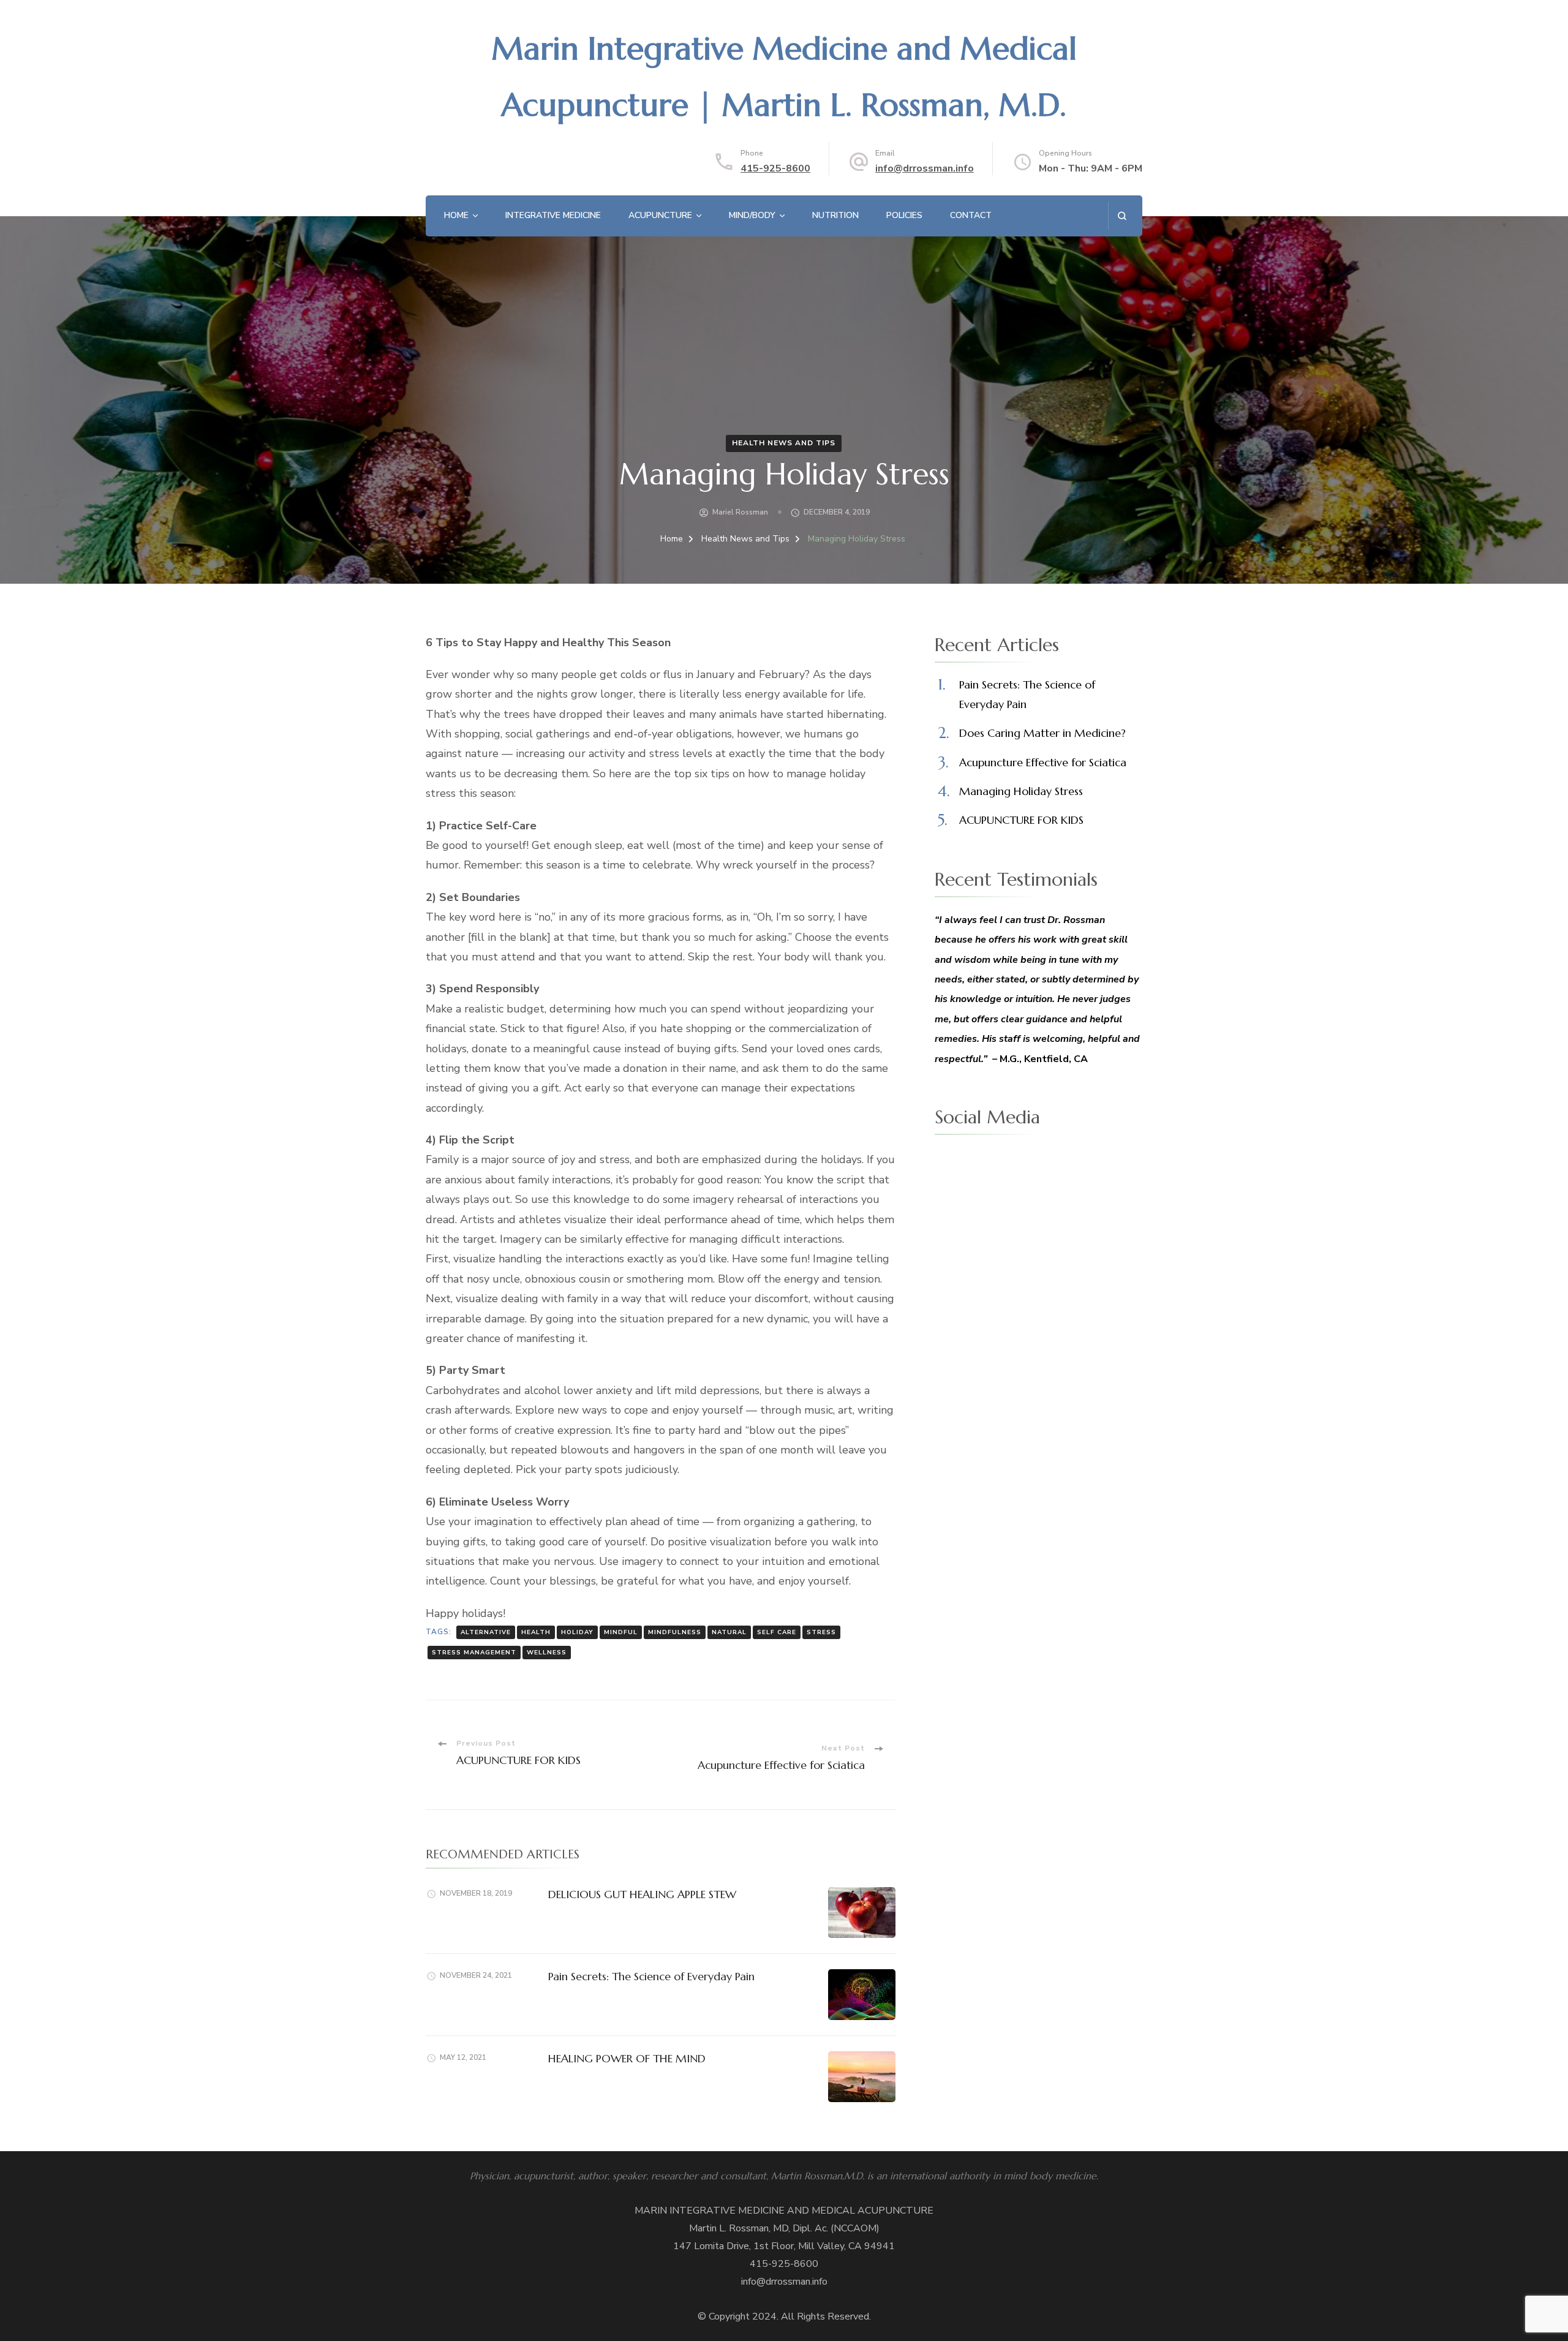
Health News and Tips (784, 443)
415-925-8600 (775, 168)
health (536, 1632)
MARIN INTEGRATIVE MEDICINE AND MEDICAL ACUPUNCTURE (784, 2211)
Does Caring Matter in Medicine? (1042, 733)
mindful (621, 1632)
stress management (474, 1653)
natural (729, 1632)
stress (821, 1632)
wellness (547, 1653)
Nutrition (835, 215)
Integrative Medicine (553, 215)
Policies (904, 215)
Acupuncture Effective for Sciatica (1043, 762)
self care (777, 1632)
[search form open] (1122, 216)
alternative (486, 1632)
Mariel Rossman (740, 512)
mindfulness (675, 1632)
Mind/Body (752, 215)
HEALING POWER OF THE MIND (627, 2058)
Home (456, 215)
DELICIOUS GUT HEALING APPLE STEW (642, 1894)
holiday (577, 1632)
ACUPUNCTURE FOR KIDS (1021, 820)
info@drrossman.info (925, 168)
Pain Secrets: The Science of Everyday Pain (651, 1976)
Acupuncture (660, 215)
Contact (971, 215)
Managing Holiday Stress (1021, 791)
